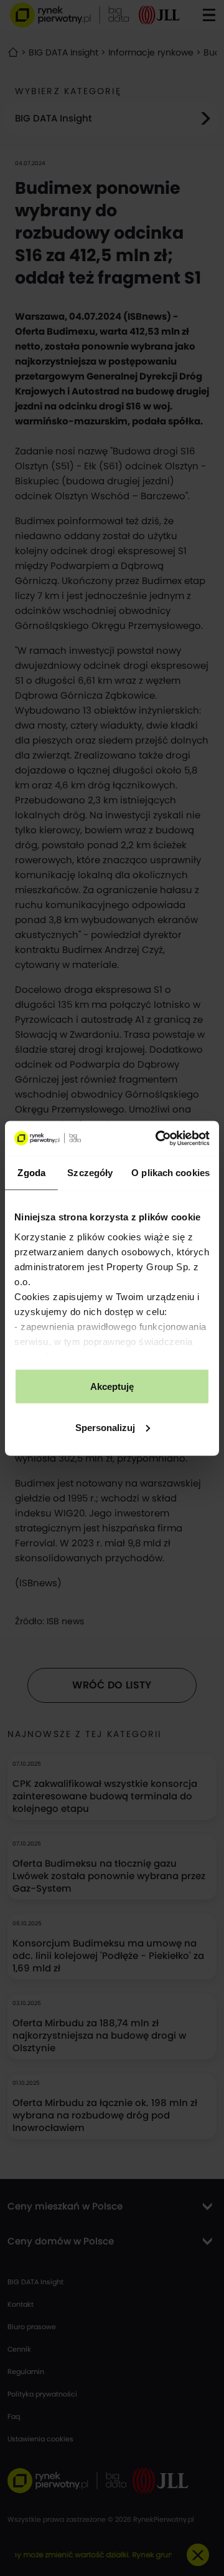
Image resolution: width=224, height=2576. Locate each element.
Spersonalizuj (105, 1427)
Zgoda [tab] (31, 1173)
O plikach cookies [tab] (170, 1173)
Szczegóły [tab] (90, 1173)
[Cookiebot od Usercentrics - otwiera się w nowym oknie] (158, 1138)
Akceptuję (112, 1386)
